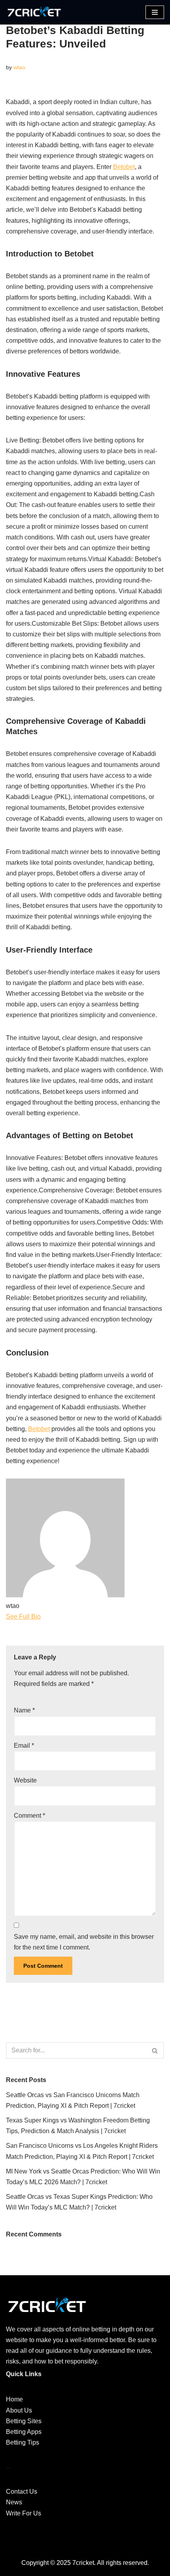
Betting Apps (24, 2432)
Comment (29, 1816)
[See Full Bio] (45, 1616)
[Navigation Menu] (155, 12)
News (14, 2502)
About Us (19, 2410)
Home (14, 2399)
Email (24, 1745)
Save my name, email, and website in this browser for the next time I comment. (84, 1942)
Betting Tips (23, 2442)
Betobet (124, 167)
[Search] (155, 2050)
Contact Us (22, 2492)
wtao (19, 67)
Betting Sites (24, 2421)
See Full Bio (23, 1616)
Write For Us (24, 2513)
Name (24, 1710)
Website (25, 1780)
